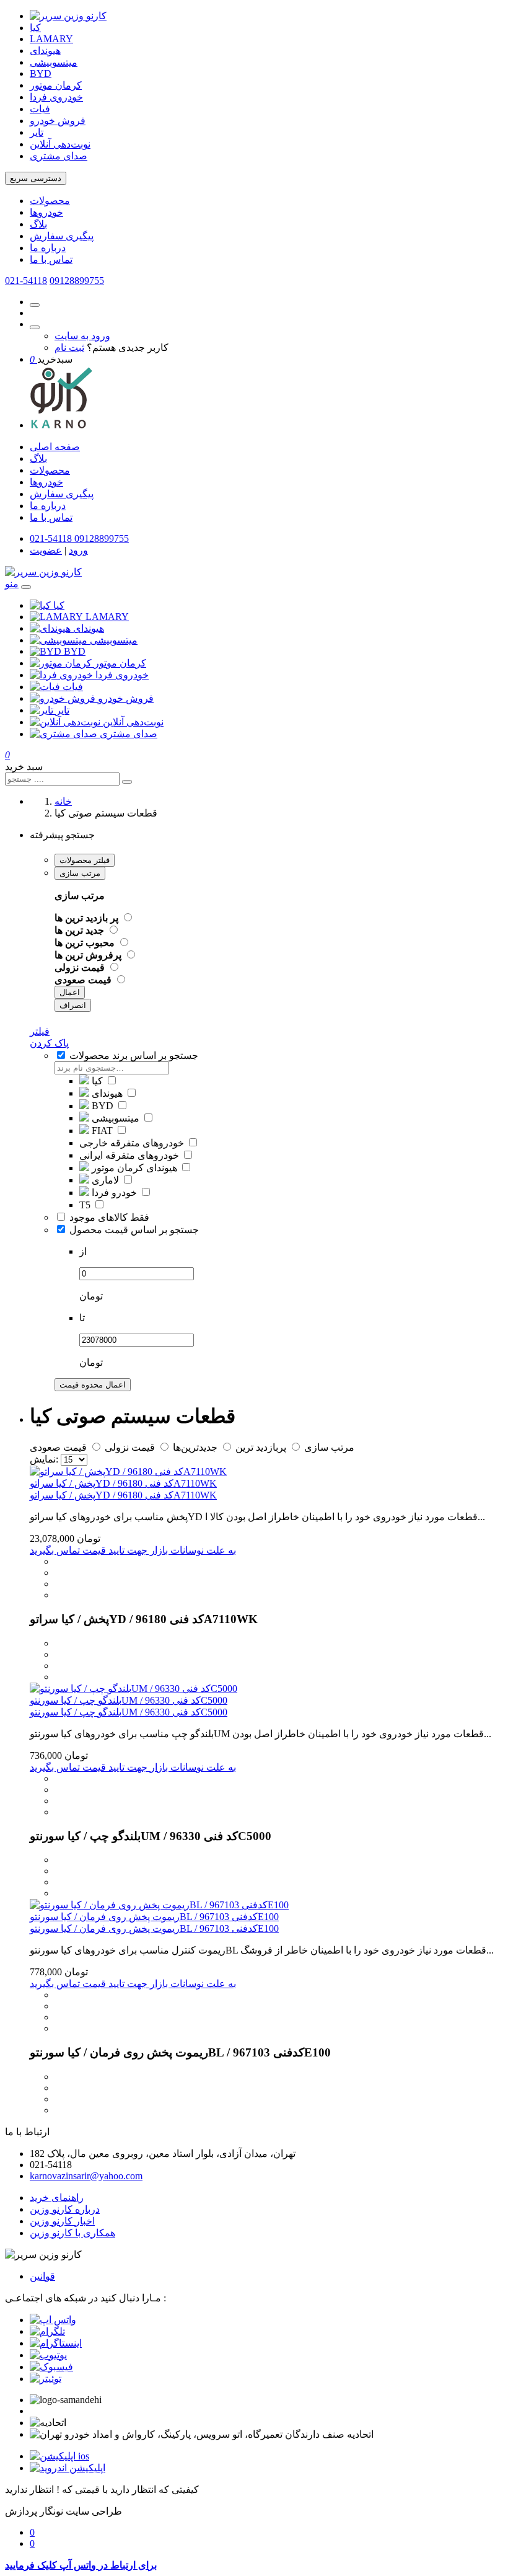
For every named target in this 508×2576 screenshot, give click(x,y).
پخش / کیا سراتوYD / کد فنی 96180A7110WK (123, 1483)
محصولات (50, 201)
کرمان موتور (56, 85)
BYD (41, 73)
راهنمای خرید (57, 2198)
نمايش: (44, 1459)
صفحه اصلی (55, 447)
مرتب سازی (80, 873)
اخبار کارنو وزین (62, 2221)
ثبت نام (69, 347)
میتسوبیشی (54, 62)
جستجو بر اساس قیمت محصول (134, 1230)
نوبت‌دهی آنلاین (60, 144)
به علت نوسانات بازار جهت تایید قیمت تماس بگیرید (133, 1550)
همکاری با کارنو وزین (72, 2233)
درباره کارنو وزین (65, 2209)
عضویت (46, 550)
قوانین (42, 2276)
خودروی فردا (56, 97)
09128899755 (77, 281)
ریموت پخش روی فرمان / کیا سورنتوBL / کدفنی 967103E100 (154, 1917)
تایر (37, 132)
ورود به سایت (82, 336)
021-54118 (26, 281)
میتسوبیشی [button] (114, 640)
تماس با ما (51, 259)
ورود (78, 550)
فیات (40, 109)
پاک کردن (49, 1043)
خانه (63, 801)
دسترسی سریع (36, 178)
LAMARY (51, 39)
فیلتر (40, 1031)
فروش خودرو (58, 121)
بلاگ (38, 224)
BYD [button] (75, 651)
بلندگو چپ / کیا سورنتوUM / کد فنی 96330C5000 (129, 1700)
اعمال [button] (70, 992)
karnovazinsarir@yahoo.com (86, 2176)
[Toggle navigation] (26, 587)
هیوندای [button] (89, 628)
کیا (35, 28)
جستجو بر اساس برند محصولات (134, 1056)
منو (12, 584)
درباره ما (48, 248)
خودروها (46, 212)
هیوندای (45, 51)
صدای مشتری (59, 156)
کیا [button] (59, 605)
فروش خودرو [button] (126, 698)
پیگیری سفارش (62, 236)
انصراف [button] (73, 1005)
